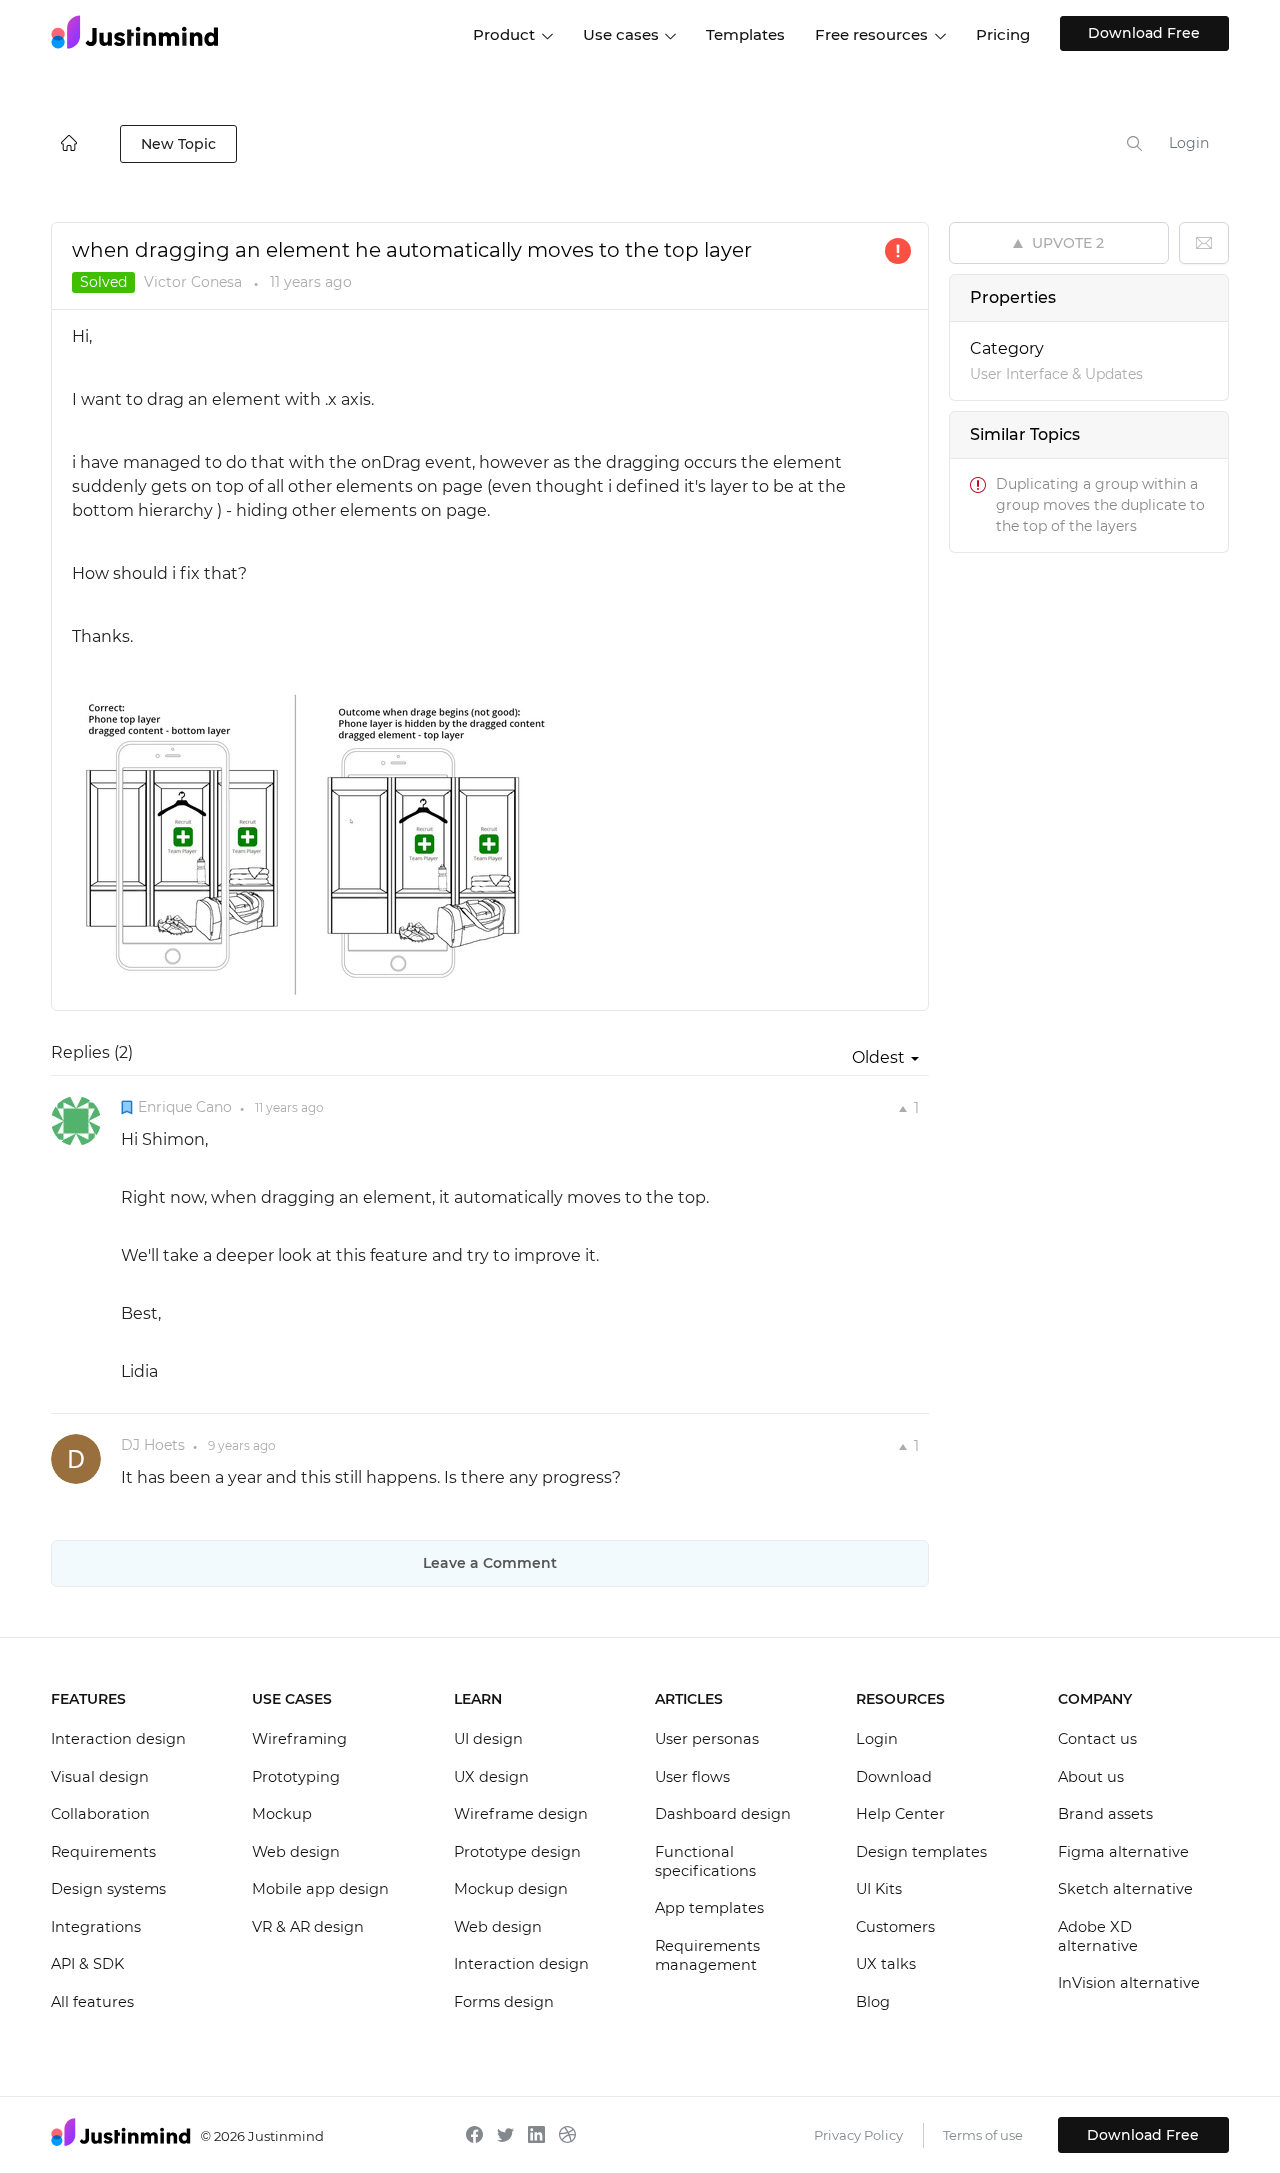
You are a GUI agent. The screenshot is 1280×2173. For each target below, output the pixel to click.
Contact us (1097, 1739)
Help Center (900, 1814)
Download (894, 1777)
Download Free (1144, 33)
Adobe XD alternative (1098, 1937)
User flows (692, 1777)
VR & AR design (308, 1927)
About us (1091, 1777)
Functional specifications (705, 1862)
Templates (745, 34)
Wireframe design (521, 1814)
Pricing (1003, 34)
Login (1189, 143)
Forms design (504, 2002)
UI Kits (879, 1889)
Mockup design (511, 1889)
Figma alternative (1123, 1852)
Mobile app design (320, 1889)
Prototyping (296, 1777)
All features (92, 2002)
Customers (895, 1927)
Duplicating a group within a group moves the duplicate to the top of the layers (1100, 505)
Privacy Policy (858, 2135)
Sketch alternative (1125, 1889)
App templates (709, 1908)
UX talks (886, 1964)
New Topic (178, 144)
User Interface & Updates (1056, 374)
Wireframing (299, 1739)
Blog (873, 2002)
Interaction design (118, 1739)
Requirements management (707, 1956)
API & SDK (87, 1964)
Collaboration (100, 1814)
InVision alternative (1129, 1983)
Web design (296, 1852)
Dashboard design (723, 1814)
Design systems (108, 1889)
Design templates (921, 1852)
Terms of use (983, 2135)
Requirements (103, 1852)
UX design (491, 1777)
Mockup (282, 1814)
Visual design (100, 1777)
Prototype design (517, 1852)
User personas (707, 1739)
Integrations (96, 1927)
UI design (488, 1739)
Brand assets (1105, 1814)
